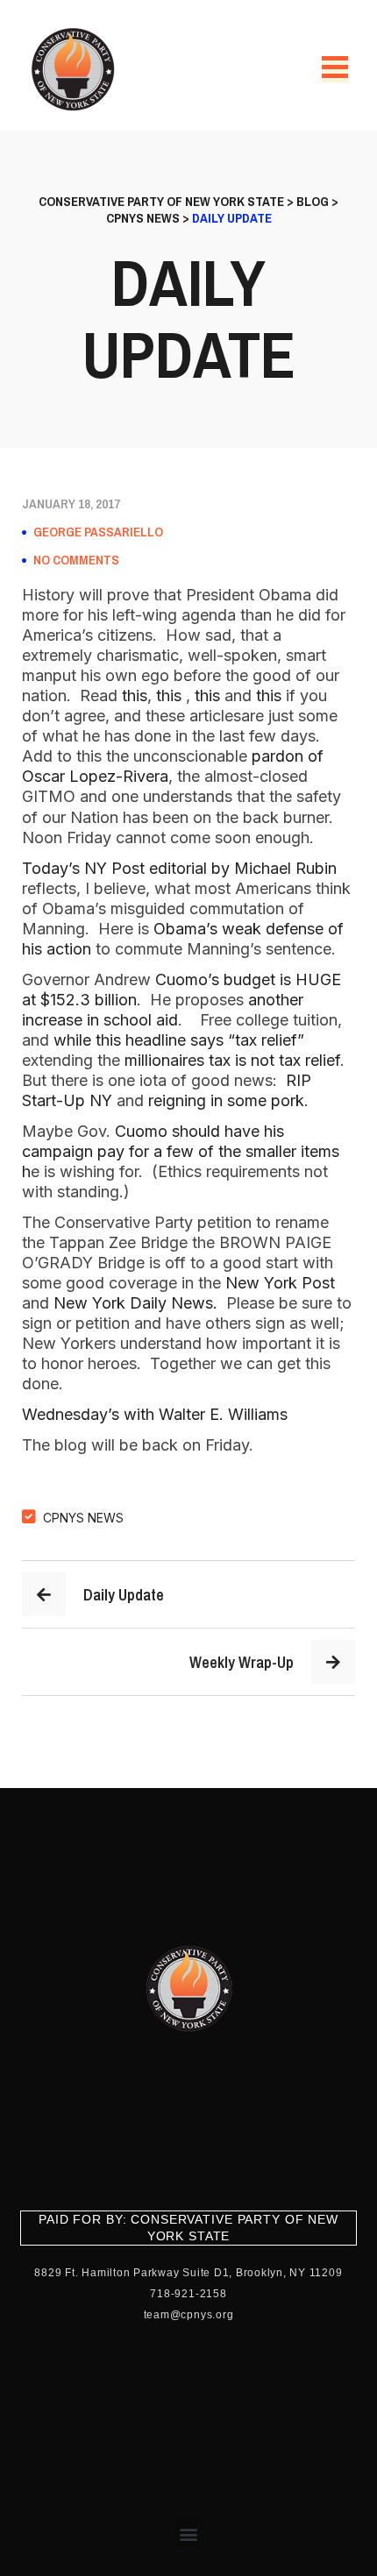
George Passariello (98, 532)
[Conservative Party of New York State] (76, 69)
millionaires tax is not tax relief (232, 1060)
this (135, 695)
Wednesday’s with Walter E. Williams (155, 1414)
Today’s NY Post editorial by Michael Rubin (179, 868)
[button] (189, 2533)
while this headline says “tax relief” (179, 1040)
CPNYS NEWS (83, 1518)
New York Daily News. (133, 1303)
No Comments (76, 560)
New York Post (278, 1283)
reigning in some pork (226, 1100)
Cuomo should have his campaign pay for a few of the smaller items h (181, 1151)
